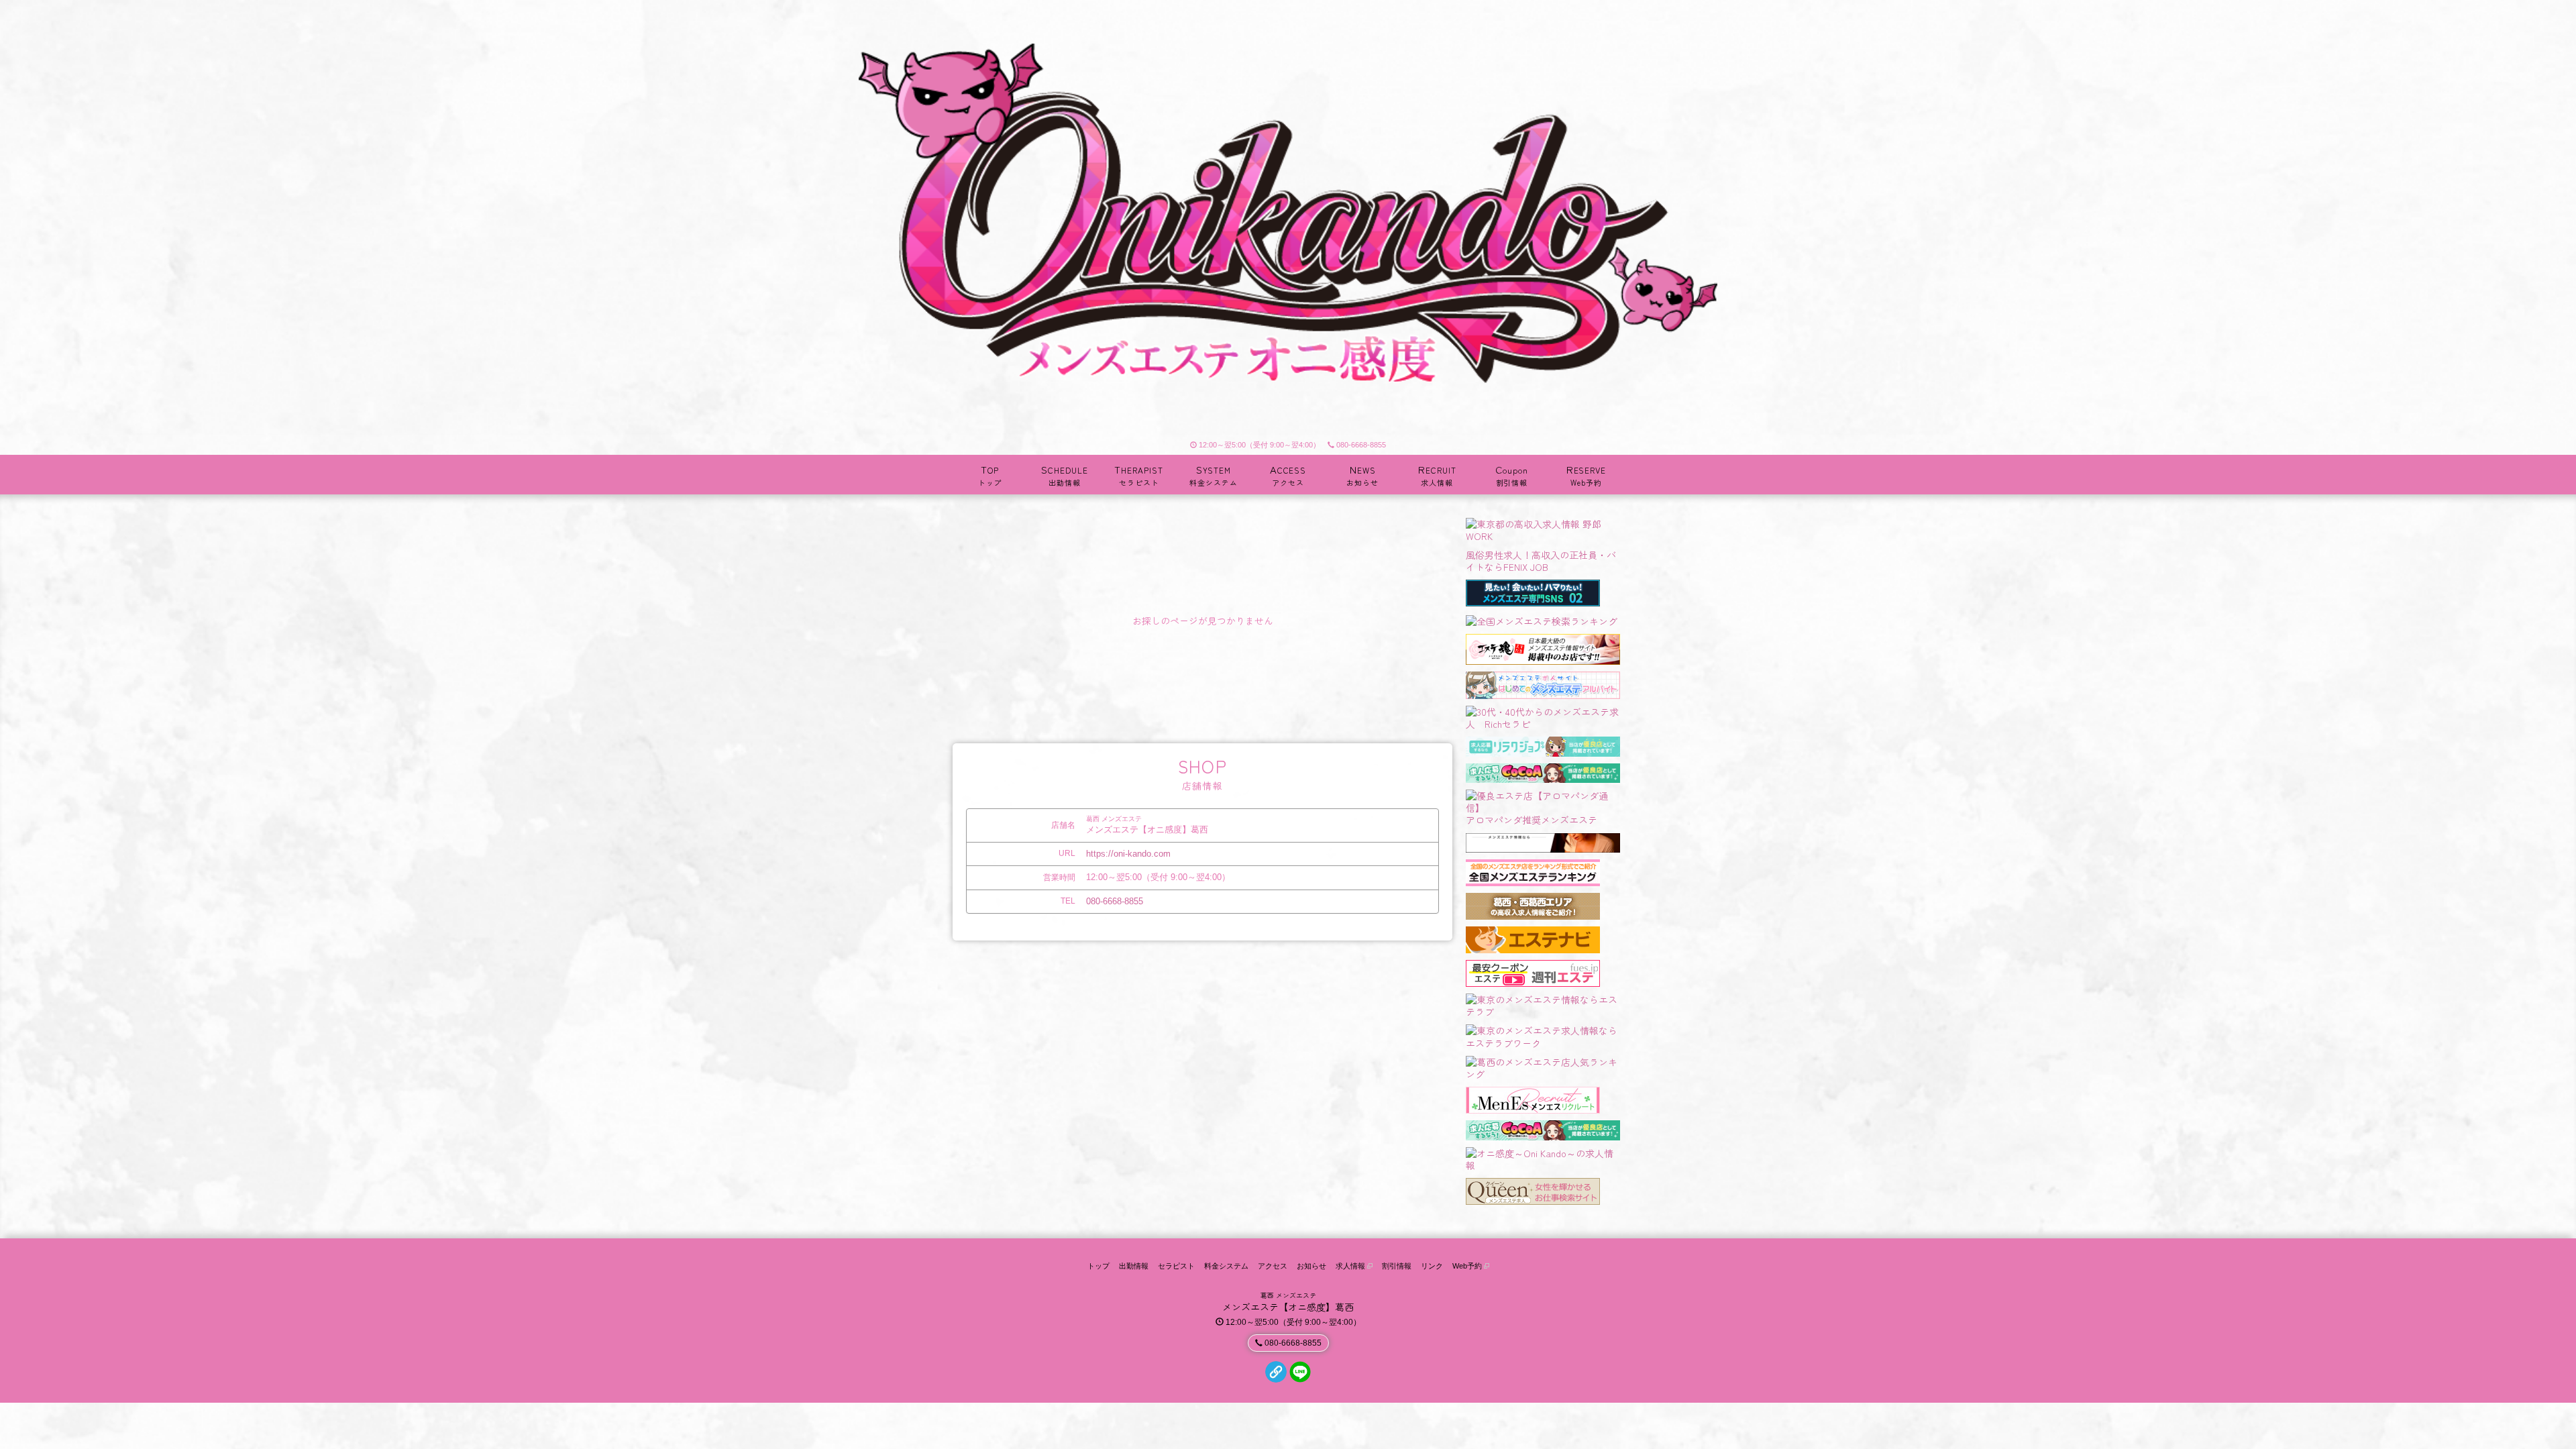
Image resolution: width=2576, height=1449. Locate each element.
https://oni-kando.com (1128, 854)
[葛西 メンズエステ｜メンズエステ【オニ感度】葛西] (1288, 217)
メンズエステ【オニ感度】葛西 (1288, 1307)
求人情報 (1351, 1266)
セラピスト (1176, 1266)
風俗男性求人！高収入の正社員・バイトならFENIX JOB (1541, 561)
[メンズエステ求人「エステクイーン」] (1533, 1189)
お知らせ (1311, 1266)
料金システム (1226, 1266)
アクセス (1273, 1266)
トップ (1098, 1266)
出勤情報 (1134, 1266)
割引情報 (1397, 1266)
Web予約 (1468, 1266)
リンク (1432, 1266)
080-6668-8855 (1361, 445)
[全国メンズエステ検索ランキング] (1542, 619)
